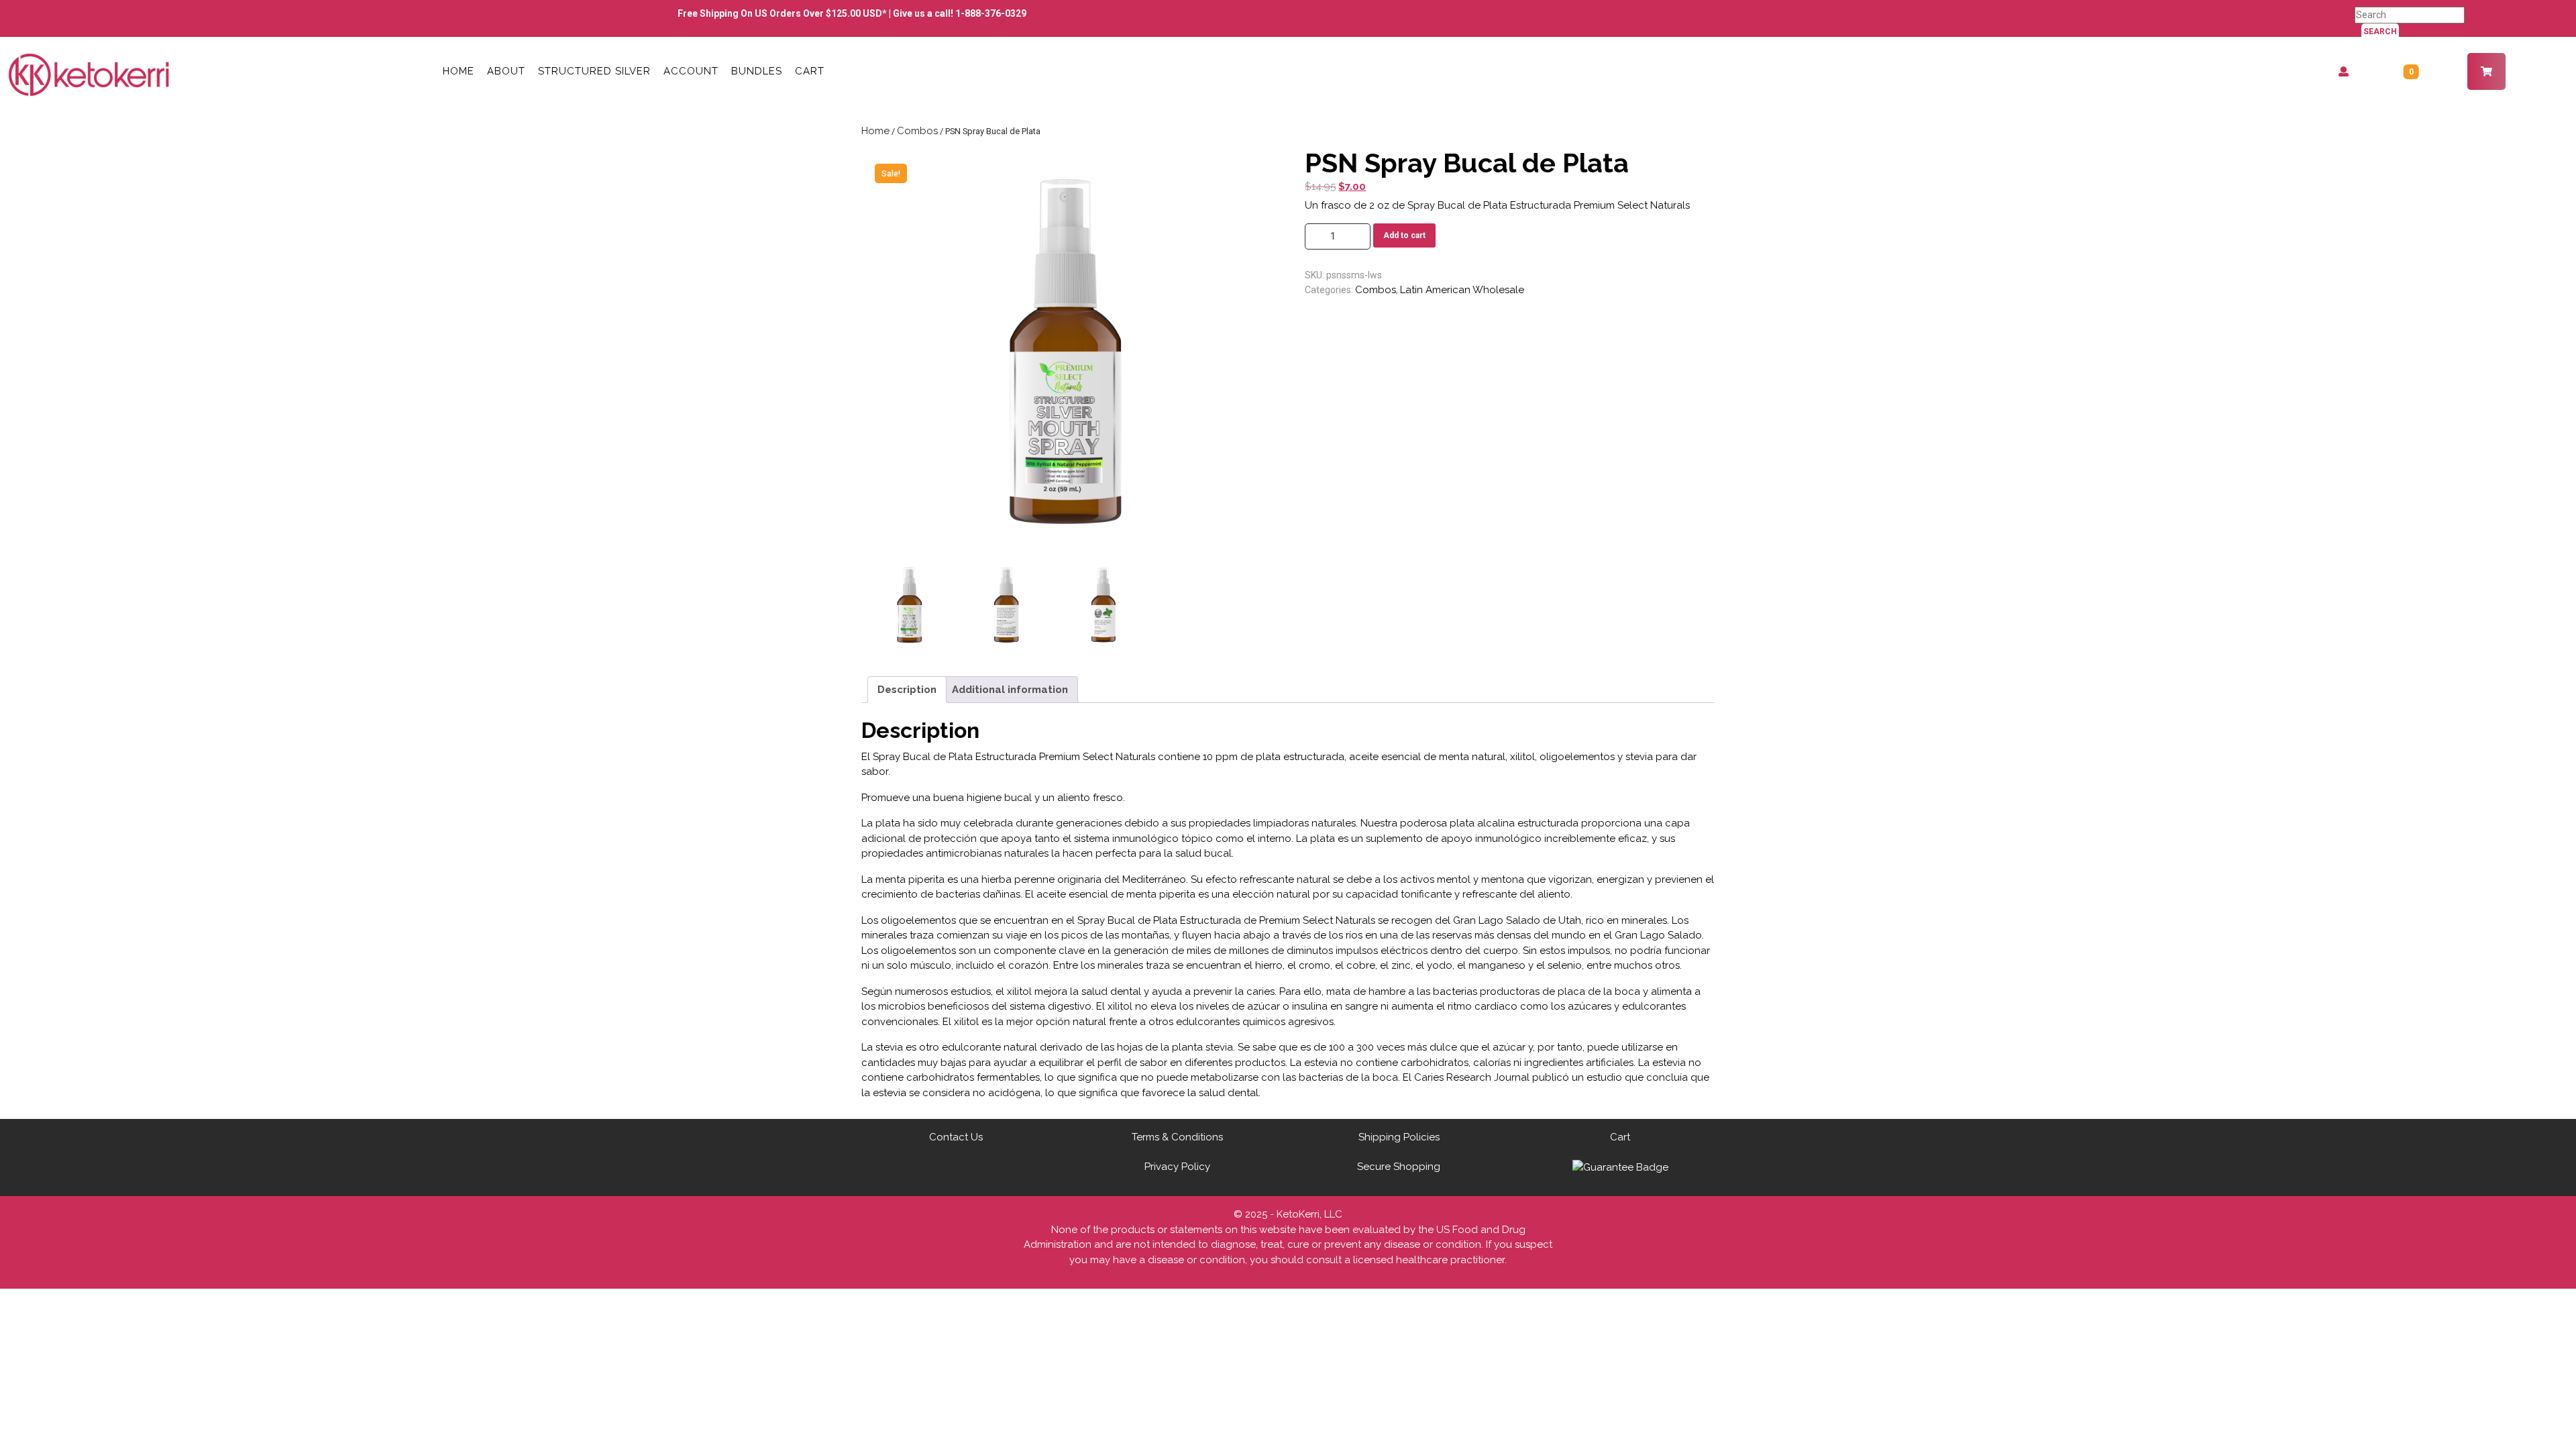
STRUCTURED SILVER (594, 71)
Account (691, 71)
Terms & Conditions (1177, 1137)
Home (459, 71)
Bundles (757, 71)
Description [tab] (907, 690)
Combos (917, 131)
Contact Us (956, 1137)
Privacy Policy (1177, 1167)
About (506, 71)
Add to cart (1404, 235)
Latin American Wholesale (1462, 290)
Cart (810, 71)
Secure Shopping (1399, 1167)
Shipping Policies (1399, 1137)
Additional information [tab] (1010, 690)
